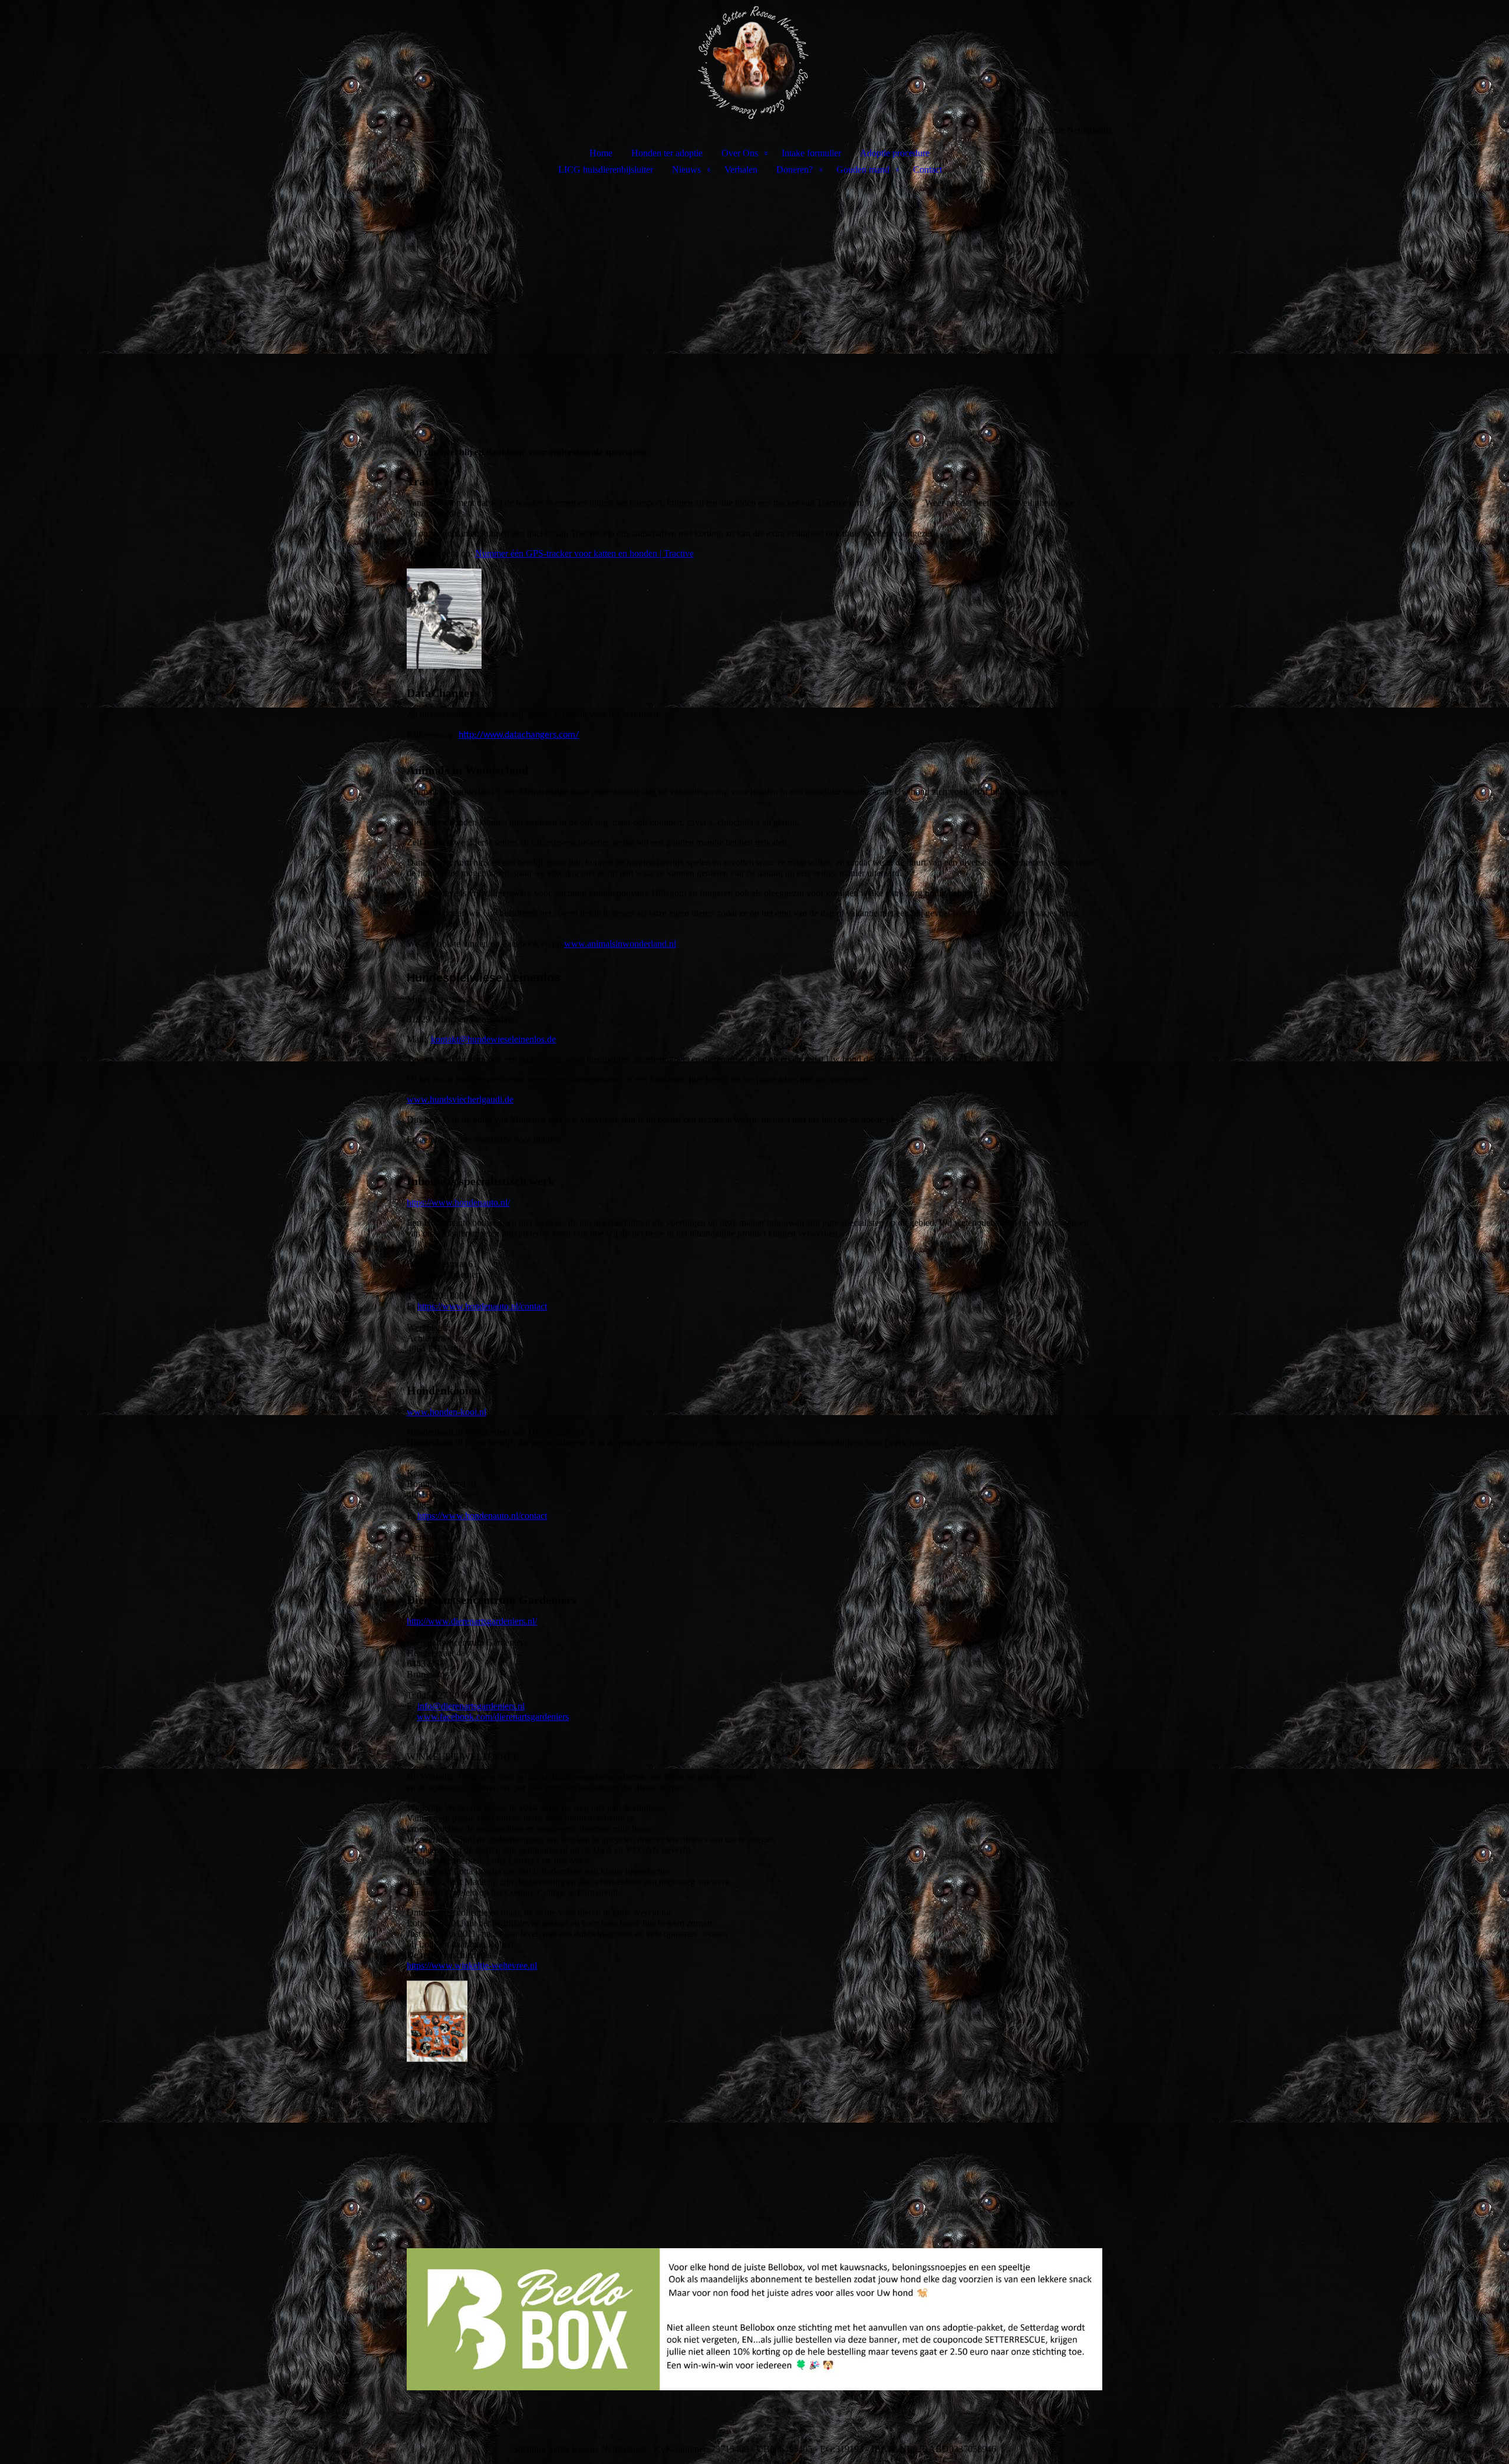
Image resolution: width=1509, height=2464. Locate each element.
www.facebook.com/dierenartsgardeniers (493, 1717)
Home (601, 153)
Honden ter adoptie (667, 153)
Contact (928, 170)
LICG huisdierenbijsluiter (606, 170)
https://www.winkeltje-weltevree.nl (472, 1965)
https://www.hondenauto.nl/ (458, 1203)
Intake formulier (811, 153)
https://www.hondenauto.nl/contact (482, 1306)
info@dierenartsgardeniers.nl (471, 1706)
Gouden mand (863, 170)
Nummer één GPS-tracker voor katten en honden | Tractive (584, 553)
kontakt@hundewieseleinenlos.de (493, 1039)
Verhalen (741, 170)
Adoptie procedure (895, 153)
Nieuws (686, 170)
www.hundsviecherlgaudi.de (460, 1099)
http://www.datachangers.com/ (519, 735)
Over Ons (740, 153)
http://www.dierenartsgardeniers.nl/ (472, 1621)
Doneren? (795, 170)
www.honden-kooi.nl (447, 1412)
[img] (754, 62)
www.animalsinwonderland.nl (620, 944)
